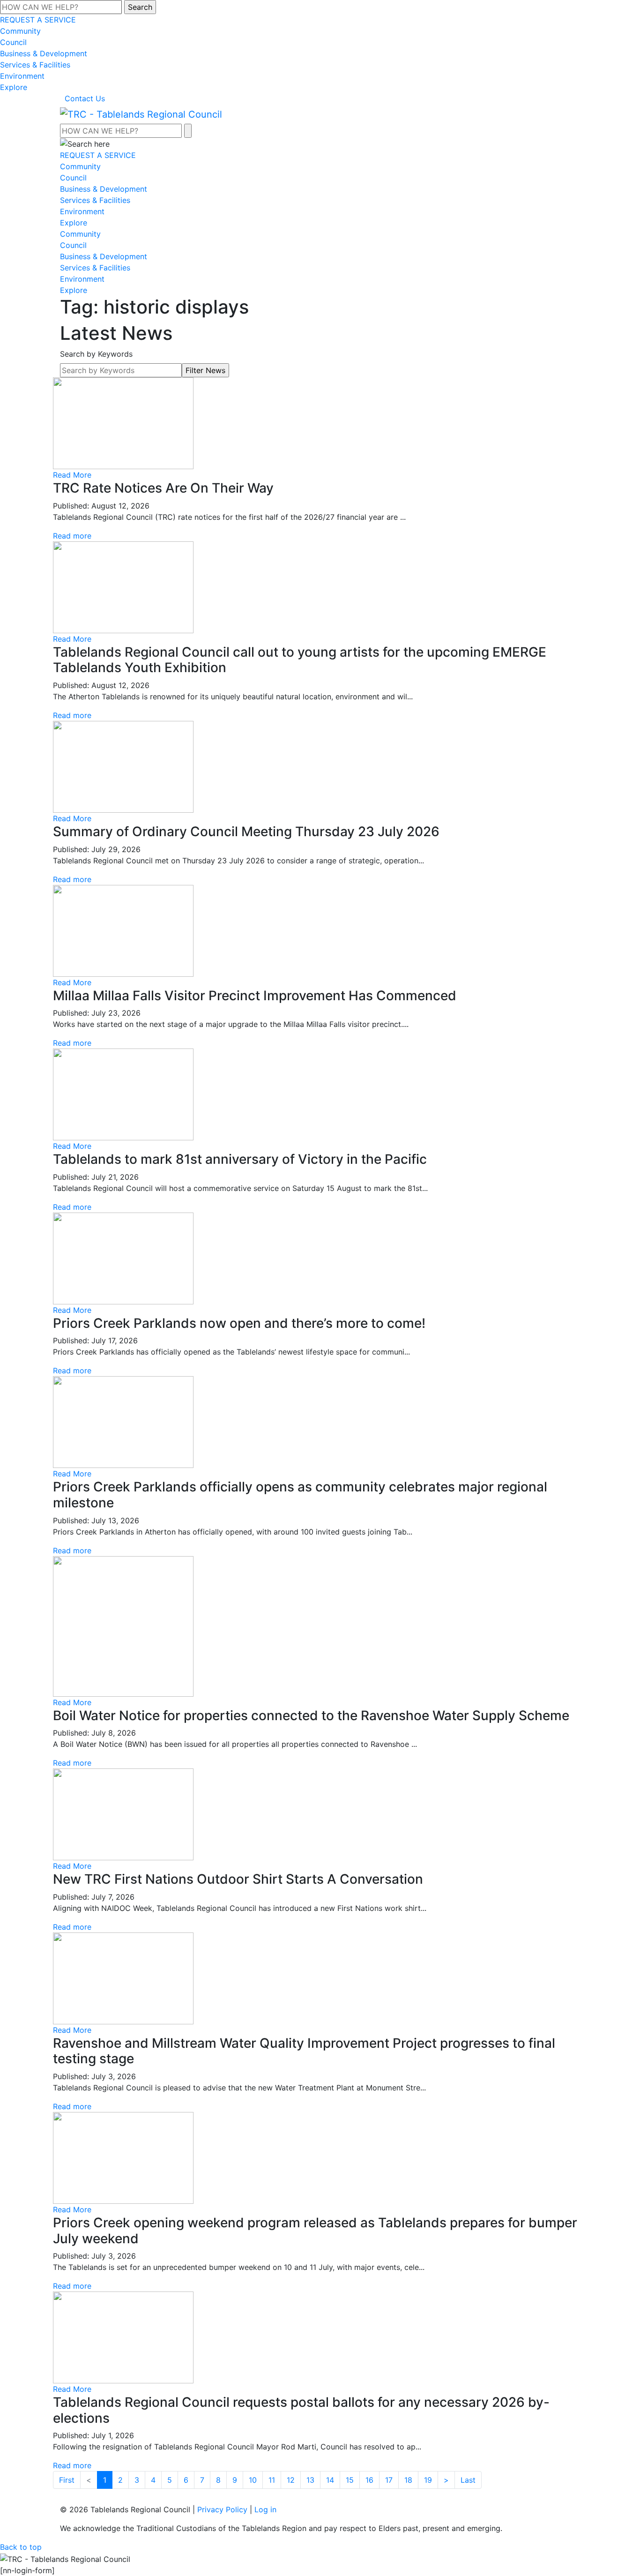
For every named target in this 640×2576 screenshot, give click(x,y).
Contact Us (85, 98)
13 (310, 2480)
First (67, 2480)
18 (408, 2480)
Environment (22, 76)
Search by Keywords (96, 354)
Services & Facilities (35, 65)
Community (20, 31)
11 (272, 2480)
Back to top (21, 2547)
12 (291, 2480)
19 (428, 2480)
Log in (265, 2509)
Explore (14, 87)
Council (13, 42)
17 (389, 2480)
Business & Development (44, 53)
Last (468, 2480)
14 (330, 2480)
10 (253, 2480)
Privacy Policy (222, 2509)
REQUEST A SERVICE (38, 20)
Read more (72, 536)
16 (369, 2480)
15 (350, 2480)
